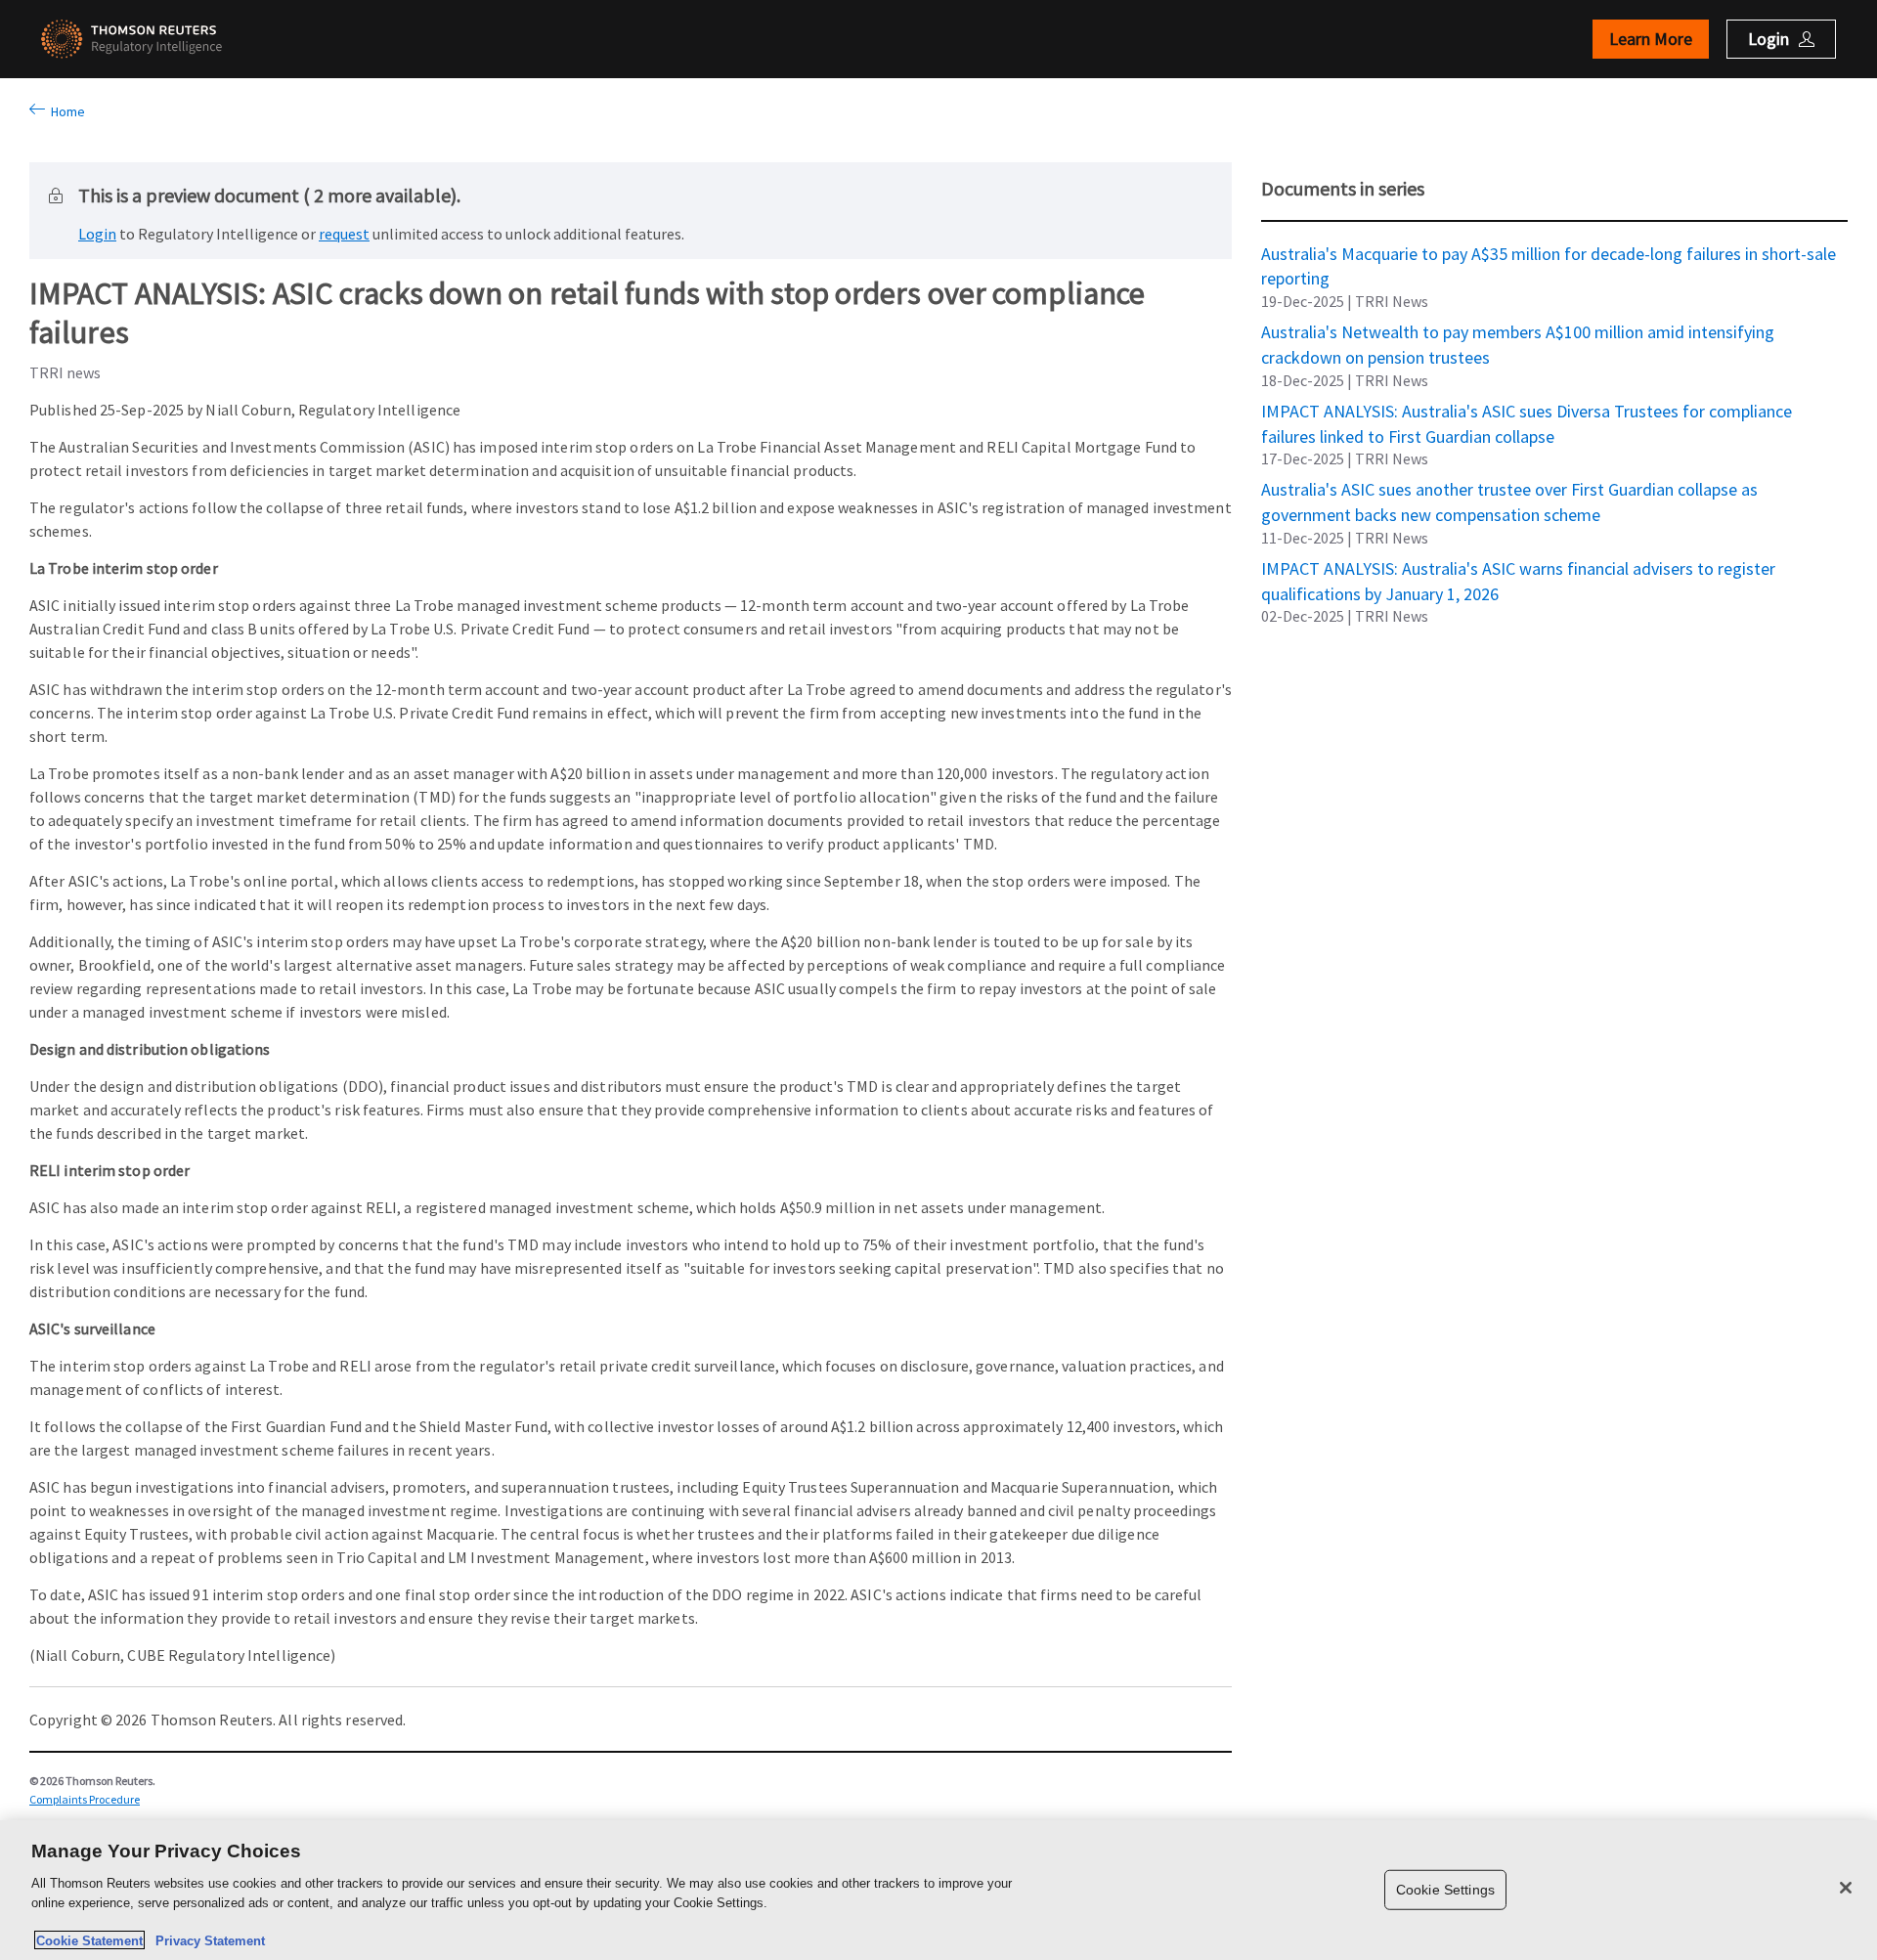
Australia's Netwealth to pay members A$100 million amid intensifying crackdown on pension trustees (1518, 331)
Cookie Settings (1445, 1890)
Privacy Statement (206, 1940)
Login (97, 234)
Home (65, 111)
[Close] (1846, 1888)
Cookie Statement (89, 1940)
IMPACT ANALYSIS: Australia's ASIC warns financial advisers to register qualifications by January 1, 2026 (1518, 568)
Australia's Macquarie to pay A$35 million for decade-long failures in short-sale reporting (1549, 253)
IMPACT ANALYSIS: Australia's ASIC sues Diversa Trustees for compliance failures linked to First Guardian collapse (1527, 411)
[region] (938, 1890)
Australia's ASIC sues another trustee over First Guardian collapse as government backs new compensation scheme (1509, 489)
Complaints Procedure (85, 1799)
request (344, 234)
